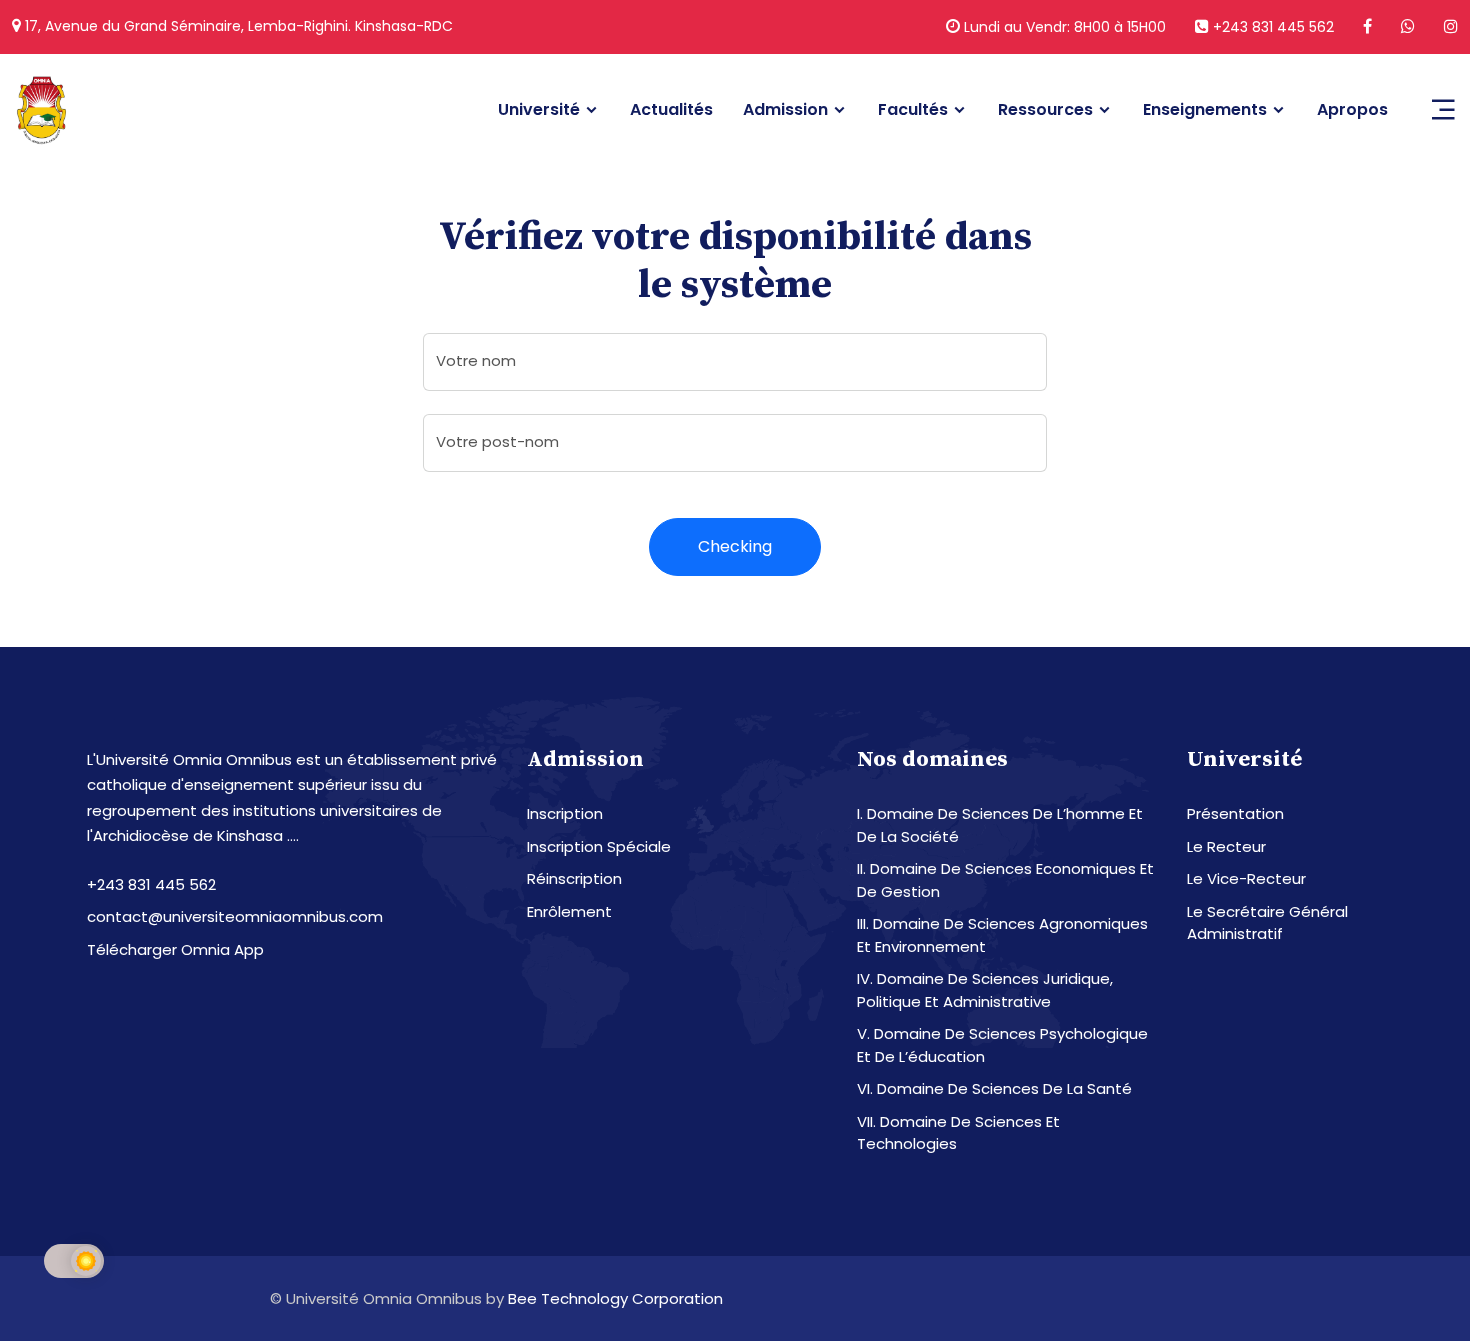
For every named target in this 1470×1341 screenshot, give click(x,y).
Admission (785, 110)
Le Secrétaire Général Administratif (1267, 923)
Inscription (565, 813)
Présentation (1235, 813)
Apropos (1352, 110)
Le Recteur (1226, 846)
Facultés (913, 110)
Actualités (671, 110)
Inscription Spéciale (599, 846)
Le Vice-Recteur (1246, 878)
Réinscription (574, 878)
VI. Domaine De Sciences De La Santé (994, 1088)
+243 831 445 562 (1271, 27)
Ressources (1045, 110)
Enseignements (1205, 110)
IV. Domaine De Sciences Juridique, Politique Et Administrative (985, 990)
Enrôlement (569, 911)
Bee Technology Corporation (615, 1298)
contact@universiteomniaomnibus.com (235, 916)
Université (539, 110)
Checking (735, 546)
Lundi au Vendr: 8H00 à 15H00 (1063, 27)
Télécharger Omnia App (175, 949)
